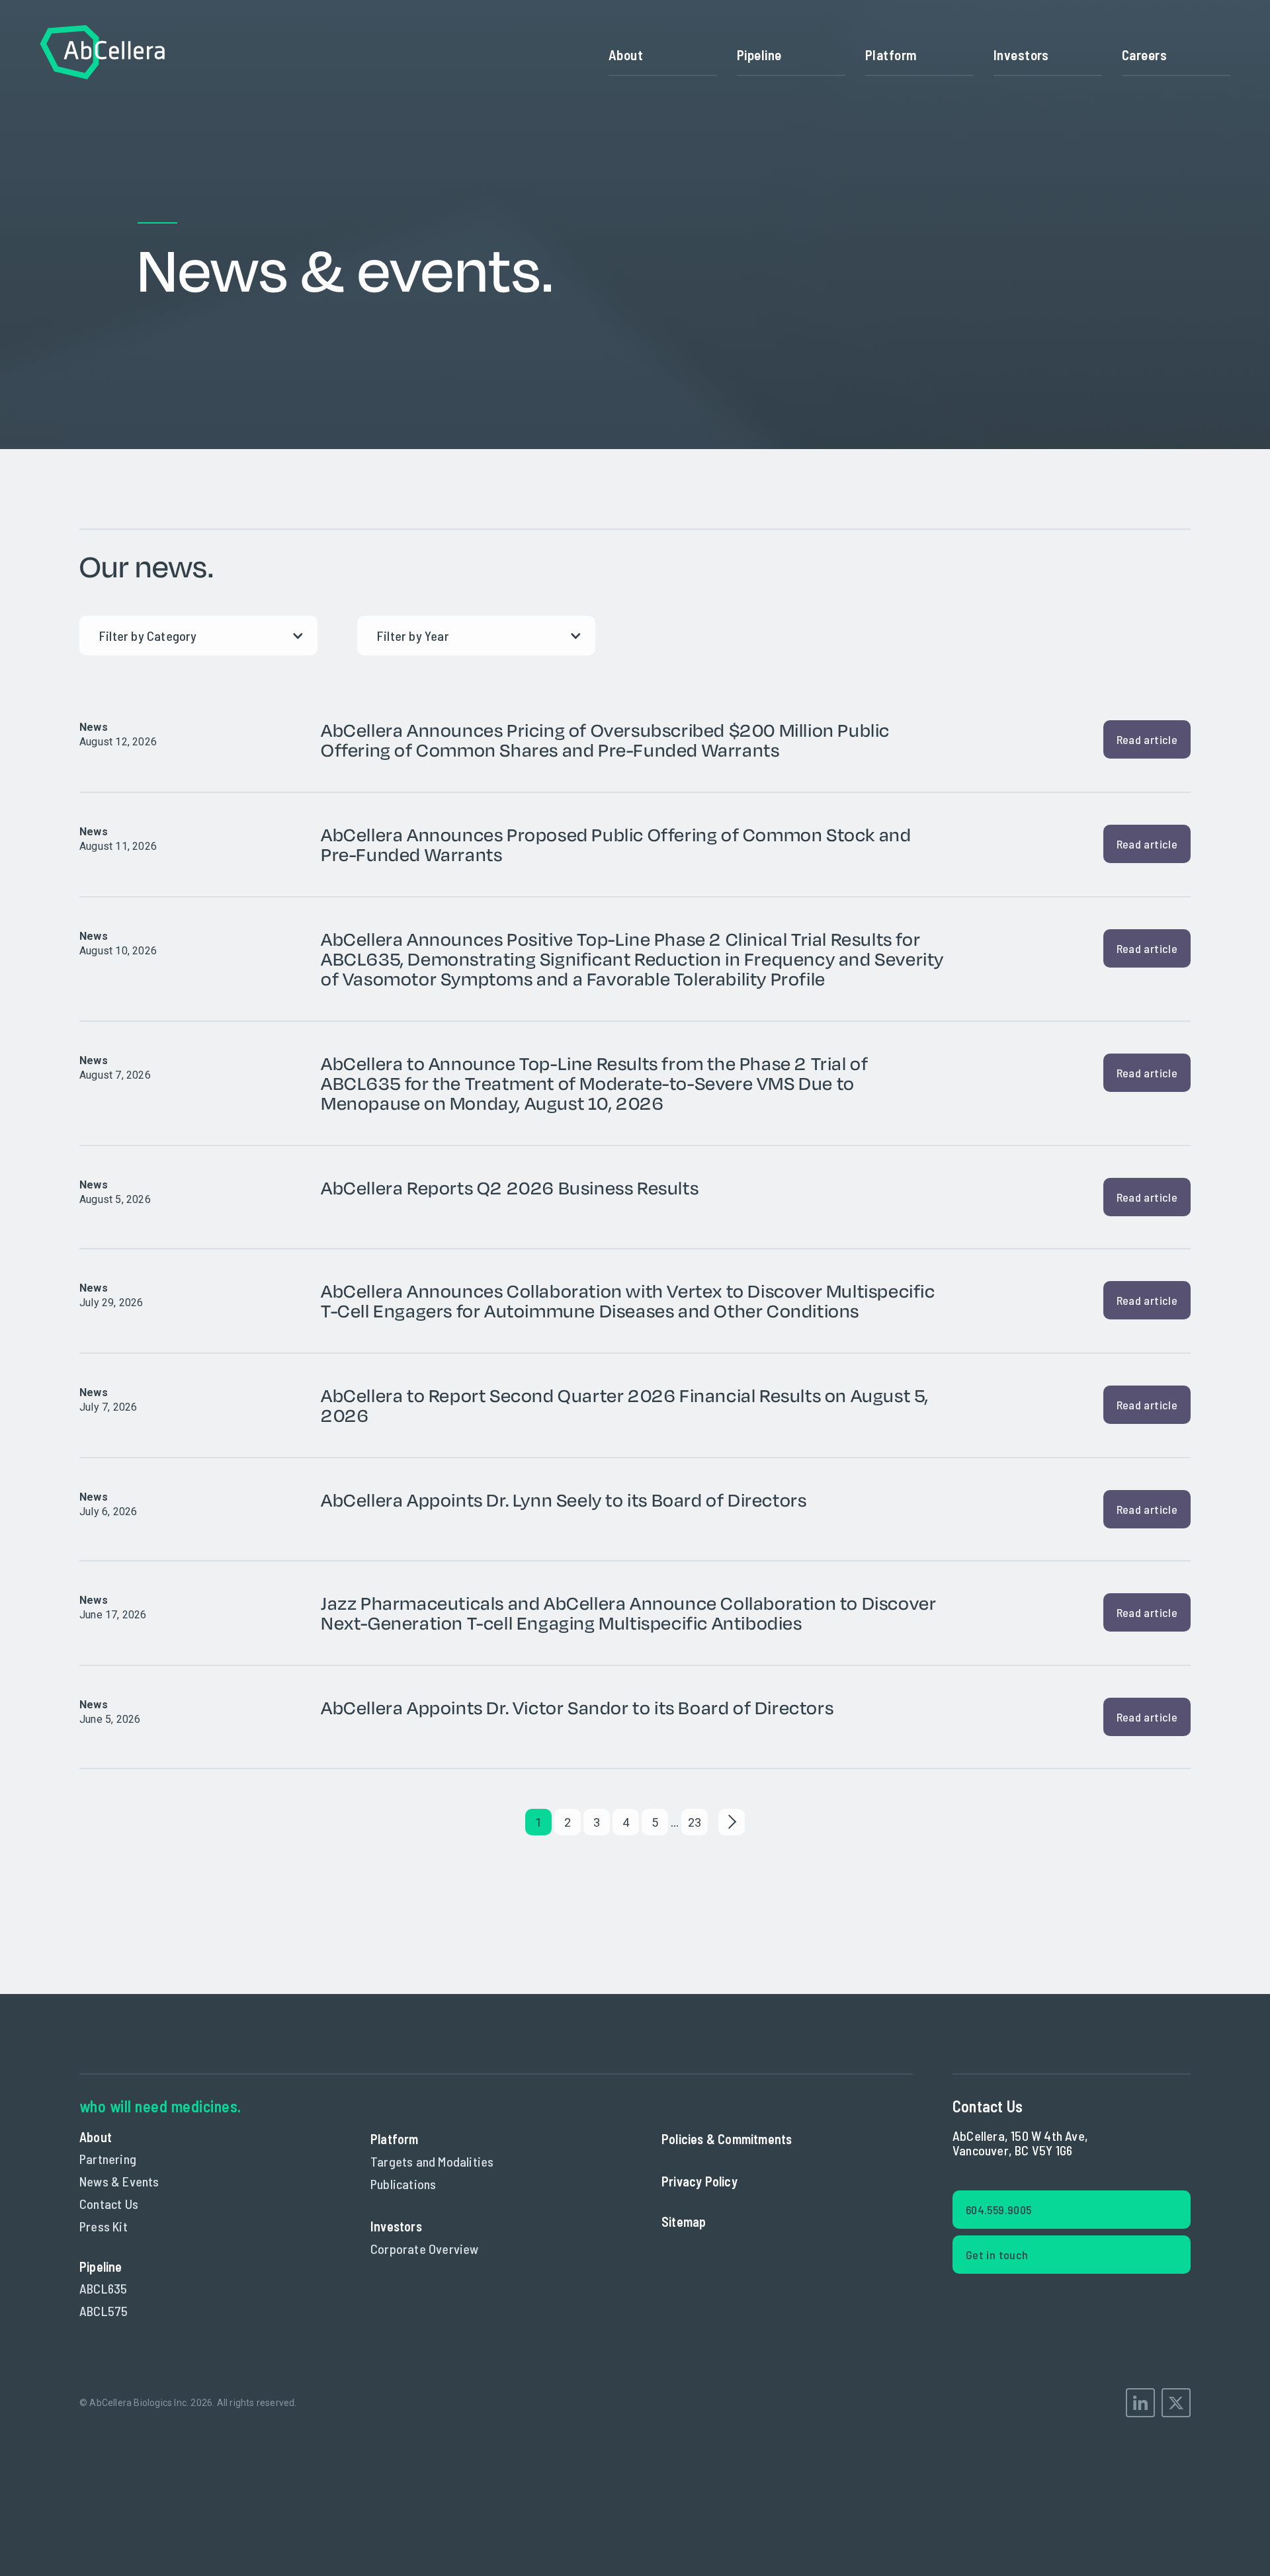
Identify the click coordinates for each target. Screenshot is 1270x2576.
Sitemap (684, 2222)
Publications (403, 2184)
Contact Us (109, 2204)
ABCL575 (104, 2311)
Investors (1021, 55)
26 (695, 1822)
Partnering (108, 2159)
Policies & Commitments (727, 2139)
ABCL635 (103, 2288)
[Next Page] (732, 1822)
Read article (1147, 739)
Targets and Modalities (432, 2161)
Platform (891, 55)
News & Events (119, 2181)
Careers (1144, 55)
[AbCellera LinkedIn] (1140, 2403)
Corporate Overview (425, 2249)
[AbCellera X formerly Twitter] (1176, 2403)
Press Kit (104, 2226)
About (626, 55)
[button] (919, 55)
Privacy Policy (699, 2181)
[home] (103, 55)
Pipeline (759, 55)
